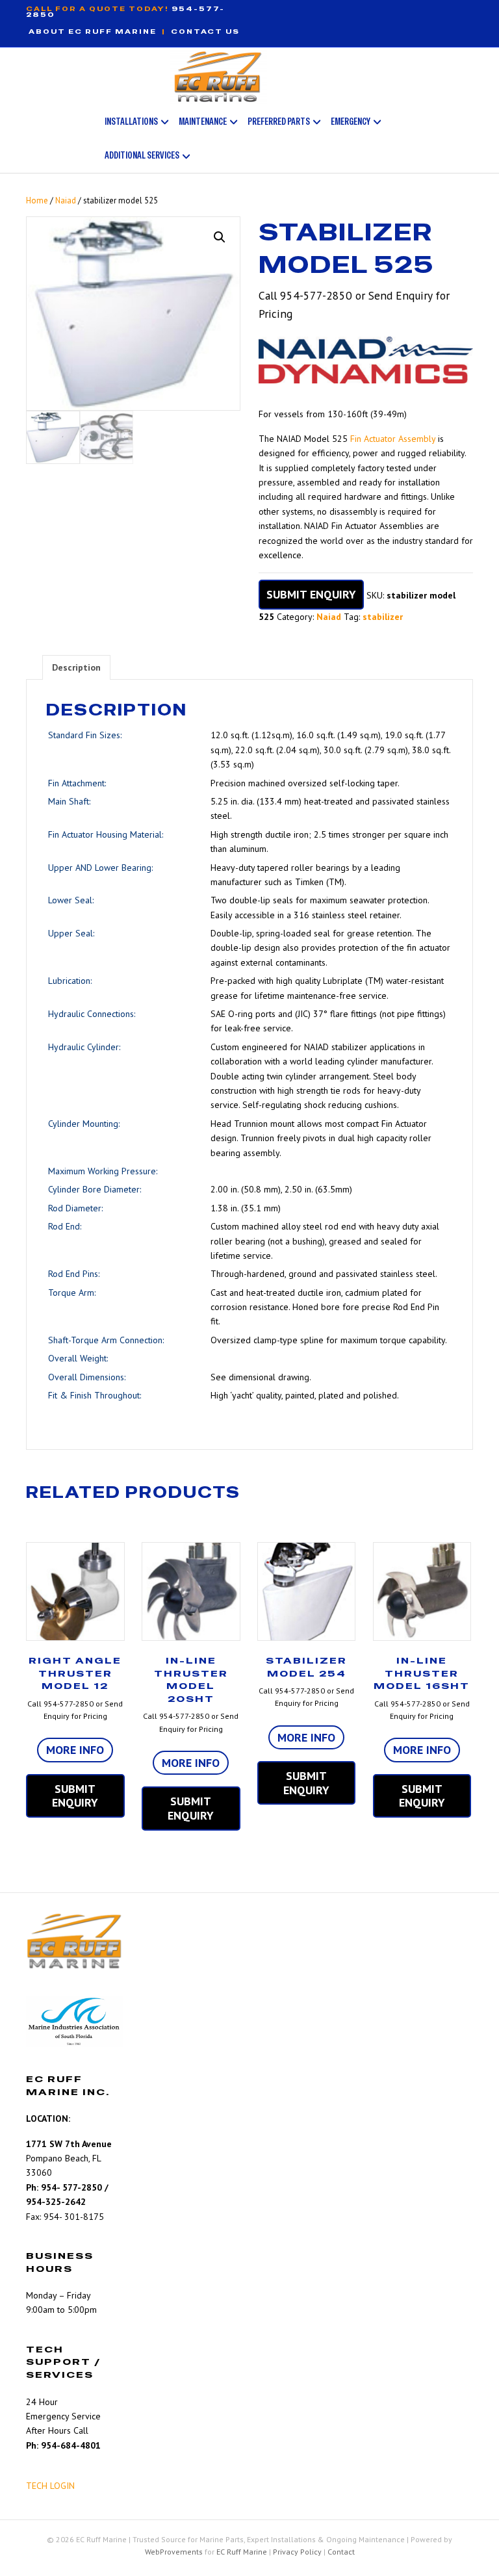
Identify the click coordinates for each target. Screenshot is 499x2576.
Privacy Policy (297, 2552)
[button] (220, 237)
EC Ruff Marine (242, 2552)
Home (37, 200)
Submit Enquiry (311, 594)
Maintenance (203, 121)
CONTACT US (205, 32)
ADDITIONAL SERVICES (142, 155)
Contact (341, 2552)
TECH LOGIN (50, 2486)
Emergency (351, 121)
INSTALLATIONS (131, 121)
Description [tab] (76, 667)
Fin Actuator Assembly (393, 439)
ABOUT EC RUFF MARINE (93, 32)
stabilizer (383, 617)
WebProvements (174, 2552)
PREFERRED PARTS (279, 121)
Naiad (66, 200)
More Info (75, 1750)
